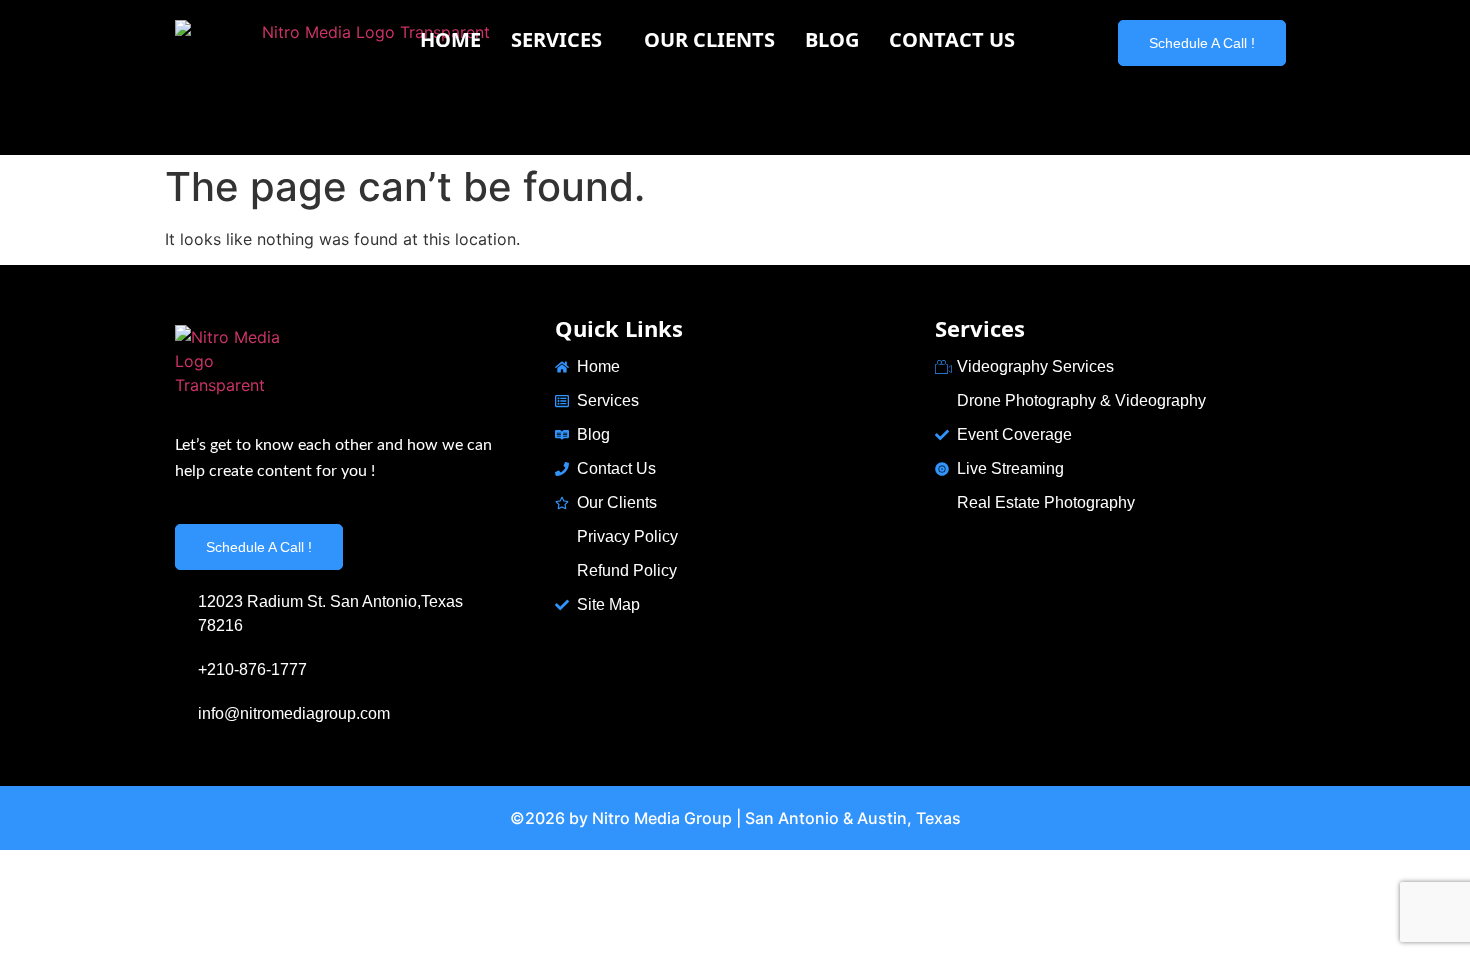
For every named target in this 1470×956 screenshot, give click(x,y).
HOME (450, 39)
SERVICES (556, 39)
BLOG (832, 39)
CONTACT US (952, 39)
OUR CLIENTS (709, 39)
